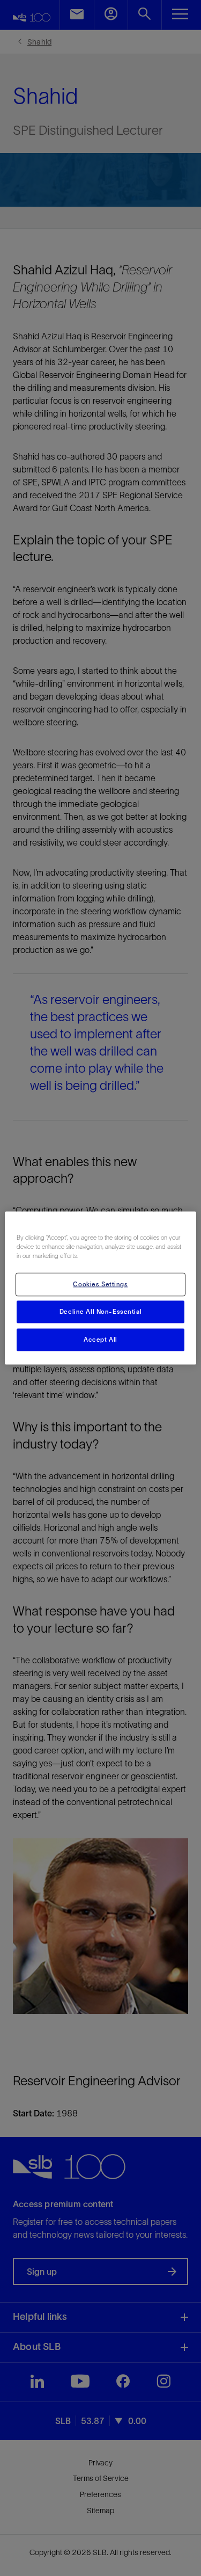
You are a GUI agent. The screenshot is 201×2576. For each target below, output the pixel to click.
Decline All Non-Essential (100, 1312)
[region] (100, 1288)
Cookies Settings (100, 1284)
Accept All (100, 1340)
